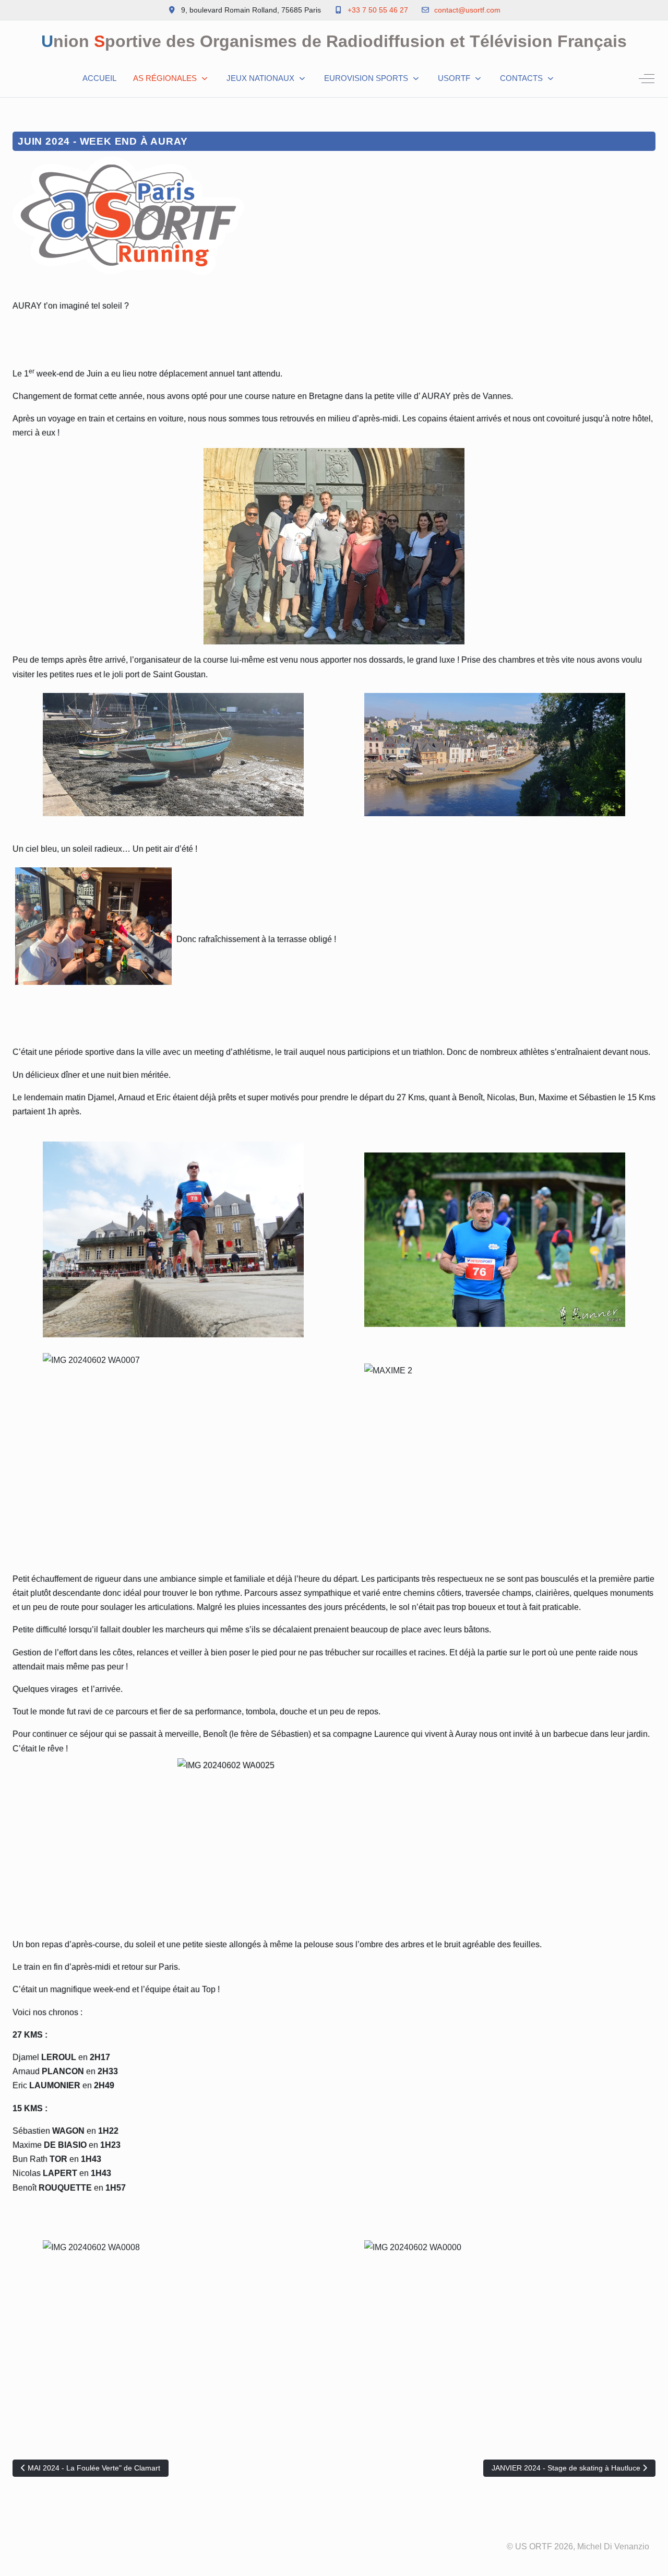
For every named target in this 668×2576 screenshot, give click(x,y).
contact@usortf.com (467, 10)
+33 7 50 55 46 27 (378, 10)
